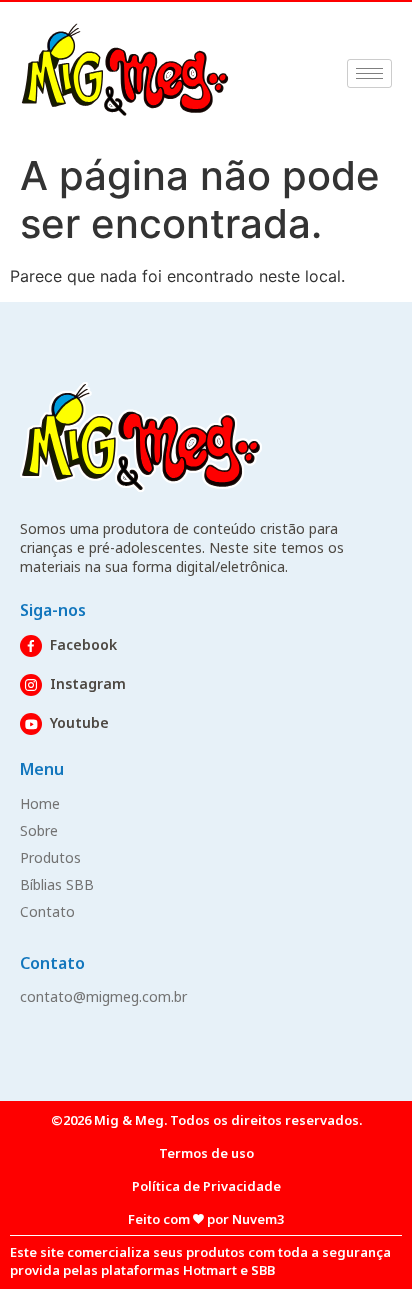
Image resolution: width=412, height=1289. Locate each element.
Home (40, 803)
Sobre (39, 830)
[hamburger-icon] (369, 73)
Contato (47, 911)
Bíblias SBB (57, 884)
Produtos (50, 857)
